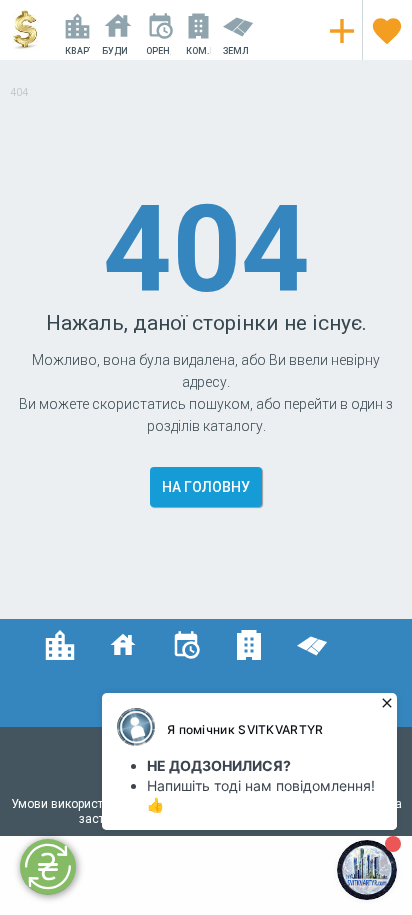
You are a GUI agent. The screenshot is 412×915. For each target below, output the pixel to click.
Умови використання (72, 804)
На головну (206, 487)
